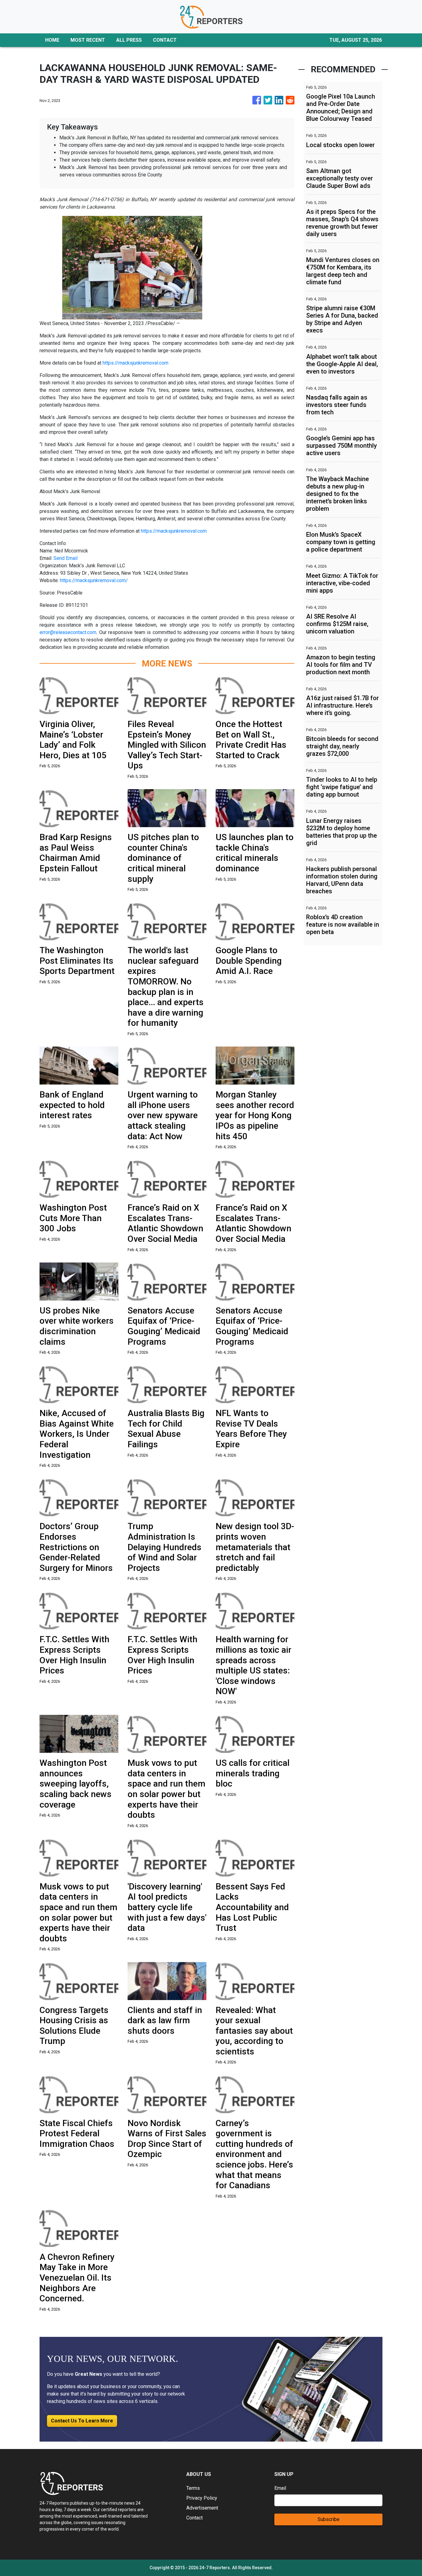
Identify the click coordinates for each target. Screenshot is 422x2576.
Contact (194, 2518)
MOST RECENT (88, 40)
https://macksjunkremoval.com (135, 363)
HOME (52, 40)
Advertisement (202, 2508)
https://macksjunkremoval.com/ (94, 580)
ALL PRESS (129, 40)
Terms (193, 2488)
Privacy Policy (202, 2498)
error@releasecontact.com (68, 632)
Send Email (65, 558)
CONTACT (165, 40)
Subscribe (329, 2519)
